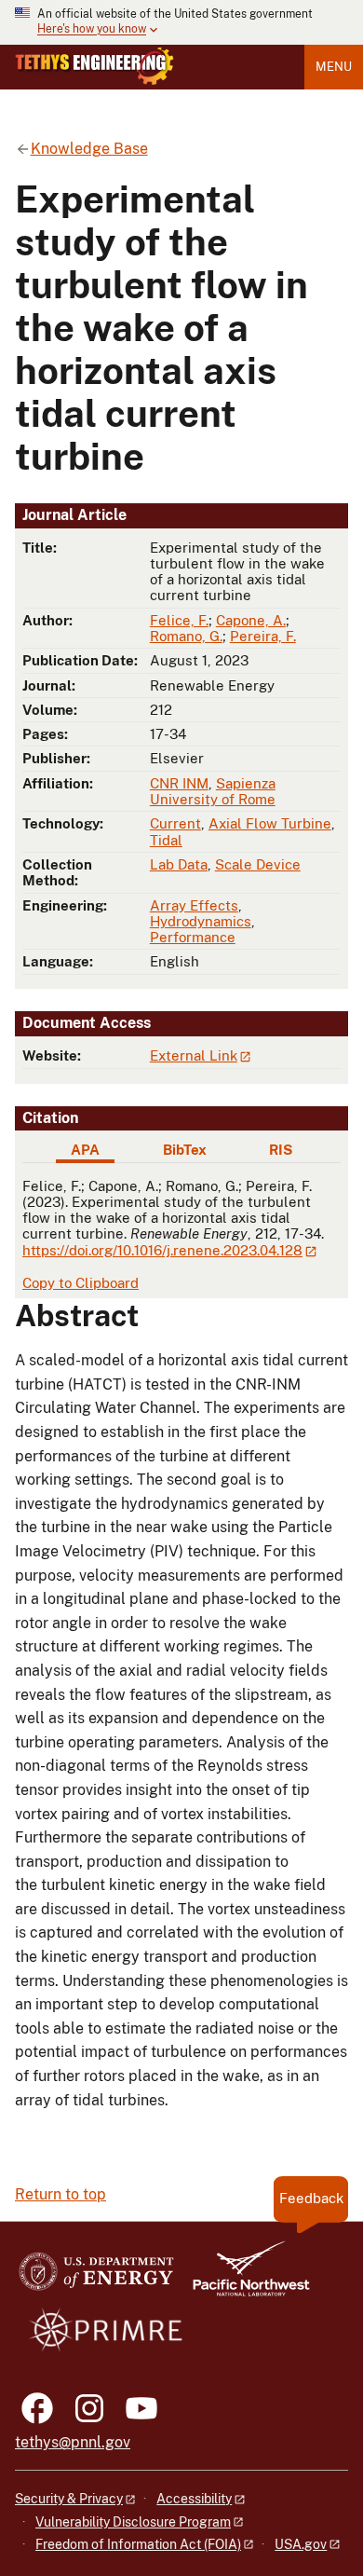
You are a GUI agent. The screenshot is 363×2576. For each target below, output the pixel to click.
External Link (194, 1055)
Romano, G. (186, 636)
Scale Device (258, 864)
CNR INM (179, 783)
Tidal (166, 840)
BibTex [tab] (185, 1150)
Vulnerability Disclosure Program (133, 2522)
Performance (193, 937)
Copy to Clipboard (81, 1283)
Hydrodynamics (201, 921)
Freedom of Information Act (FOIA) (138, 2544)
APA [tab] (85, 1150)
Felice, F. (179, 620)
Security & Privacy (69, 2499)
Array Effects (194, 905)
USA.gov (301, 2544)
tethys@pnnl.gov (73, 2442)
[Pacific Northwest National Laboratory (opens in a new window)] (244, 2277)
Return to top (60, 2194)
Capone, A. (251, 620)
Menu (334, 67)
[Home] (94, 66)
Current (175, 823)
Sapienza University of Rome (213, 791)
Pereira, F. (263, 636)
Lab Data (179, 864)
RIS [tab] (281, 1150)
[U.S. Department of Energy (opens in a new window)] (96, 2277)
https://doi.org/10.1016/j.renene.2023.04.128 (162, 1250)
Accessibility (194, 2499)
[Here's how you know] (181, 22)
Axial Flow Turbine (270, 823)
